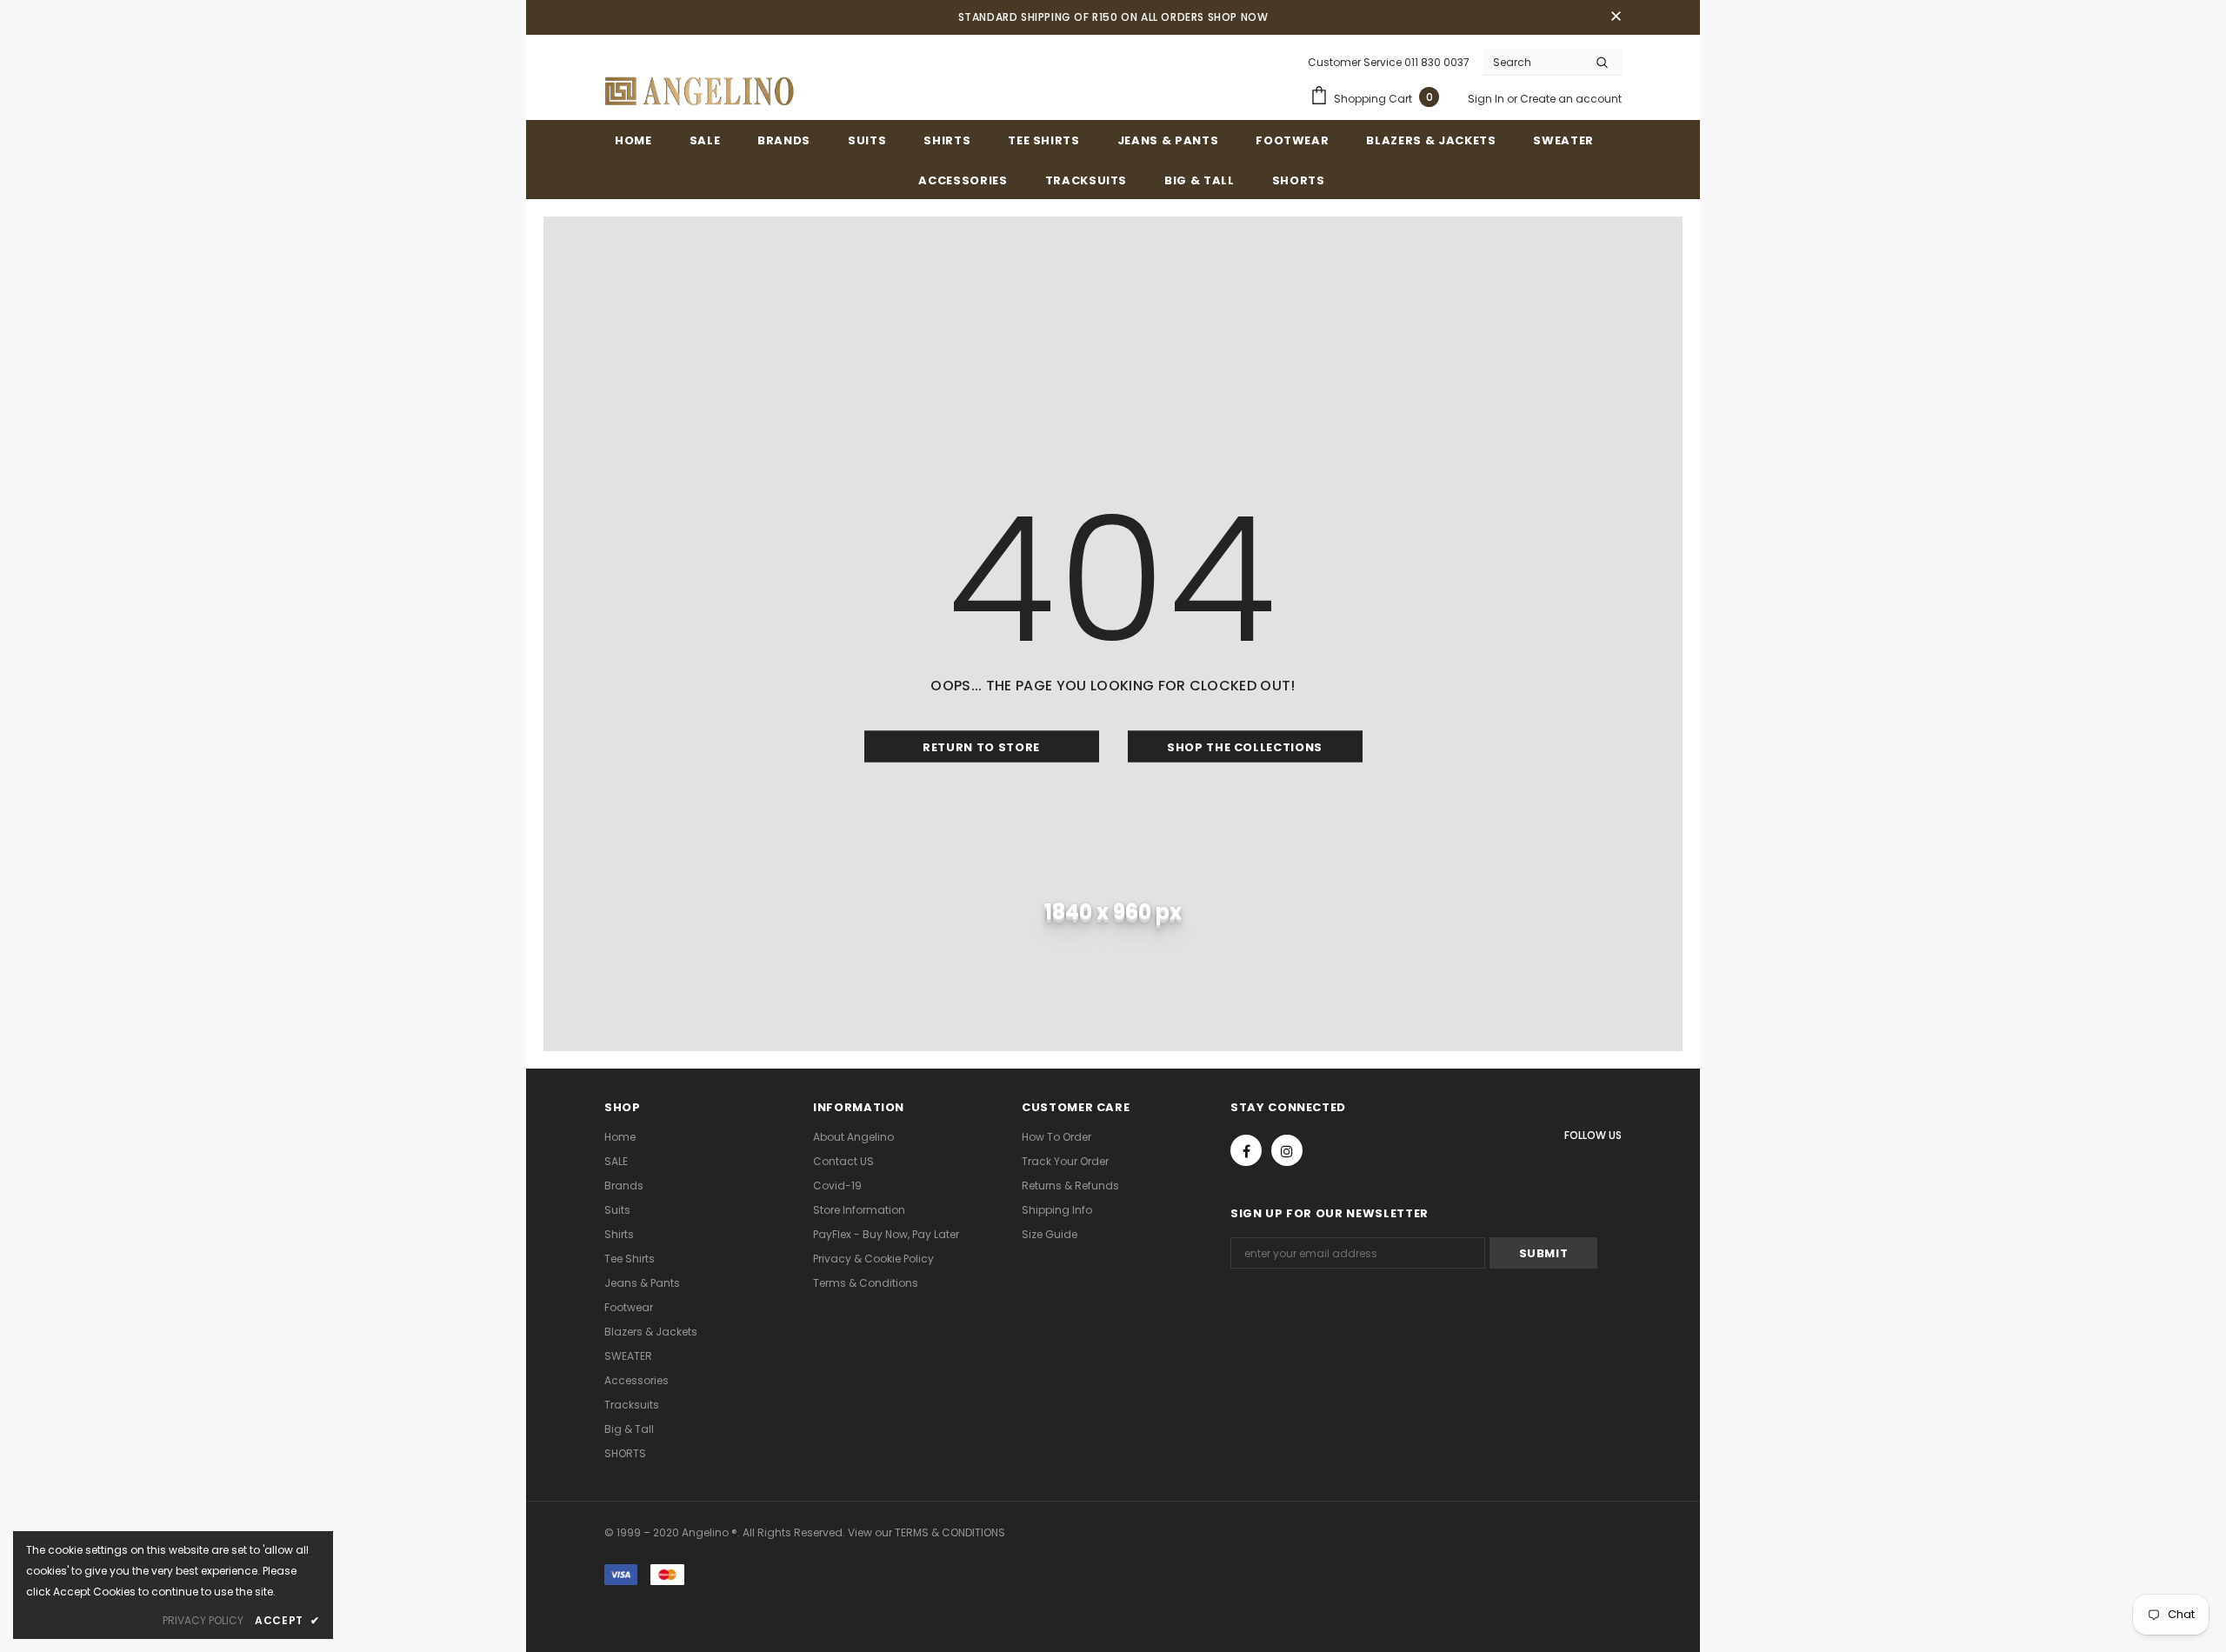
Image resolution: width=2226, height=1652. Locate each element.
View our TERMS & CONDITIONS (926, 1532)
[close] (1616, 17)
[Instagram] (1287, 1150)
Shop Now (1238, 17)
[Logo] (700, 91)
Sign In (1487, 99)
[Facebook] (1246, 1150)
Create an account (1571, 99)
